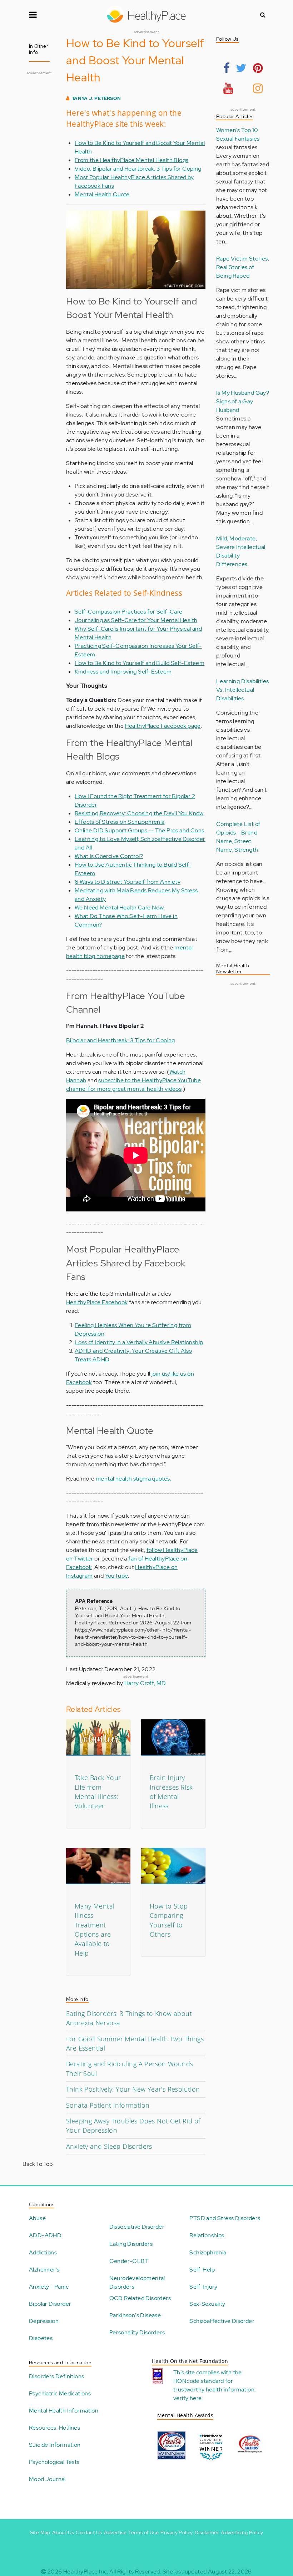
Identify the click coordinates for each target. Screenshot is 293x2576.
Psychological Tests (54, 2462)
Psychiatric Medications (60, 2393)
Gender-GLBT (129, 2261)
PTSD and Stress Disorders (225, 2218)
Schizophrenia (208, 2252)
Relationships (207, 2235)
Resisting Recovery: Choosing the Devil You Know (139, 813)
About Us (63, 2532)
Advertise (115, 2532)
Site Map (40, 2532)
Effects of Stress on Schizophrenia (120, 822)
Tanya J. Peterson (96, 98)
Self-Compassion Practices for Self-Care (129, 612)
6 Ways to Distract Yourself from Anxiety (128, 882)
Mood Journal (47, 2479)
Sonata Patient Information (108, 2105)
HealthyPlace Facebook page (163, 726)
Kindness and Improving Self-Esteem (123, 672)
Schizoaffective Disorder (222, 2321)
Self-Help (202, 2270)
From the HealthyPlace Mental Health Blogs (131, 160)
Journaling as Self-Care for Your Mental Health (136, 620)
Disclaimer (207, 2532)
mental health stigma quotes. (133, 1479)
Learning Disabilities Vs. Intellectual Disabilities (242, 690)
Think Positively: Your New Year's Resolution (133, 2089)
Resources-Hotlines (54, 2428)
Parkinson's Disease (135, 2315)
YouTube (117, 1576)
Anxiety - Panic (49, 2287)
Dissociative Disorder (137, 2227)
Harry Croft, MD (145, 1683)
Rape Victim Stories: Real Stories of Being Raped (243, 267)
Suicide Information (55, 2445)
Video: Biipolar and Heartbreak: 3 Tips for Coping (138, 169)
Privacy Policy (177, 2532)
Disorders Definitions (56, 2376)
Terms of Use (143, 2532)
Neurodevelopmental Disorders (137, 2282)
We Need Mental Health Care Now (119, 908)
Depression (44, 2321)
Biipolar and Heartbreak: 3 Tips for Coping (121, 1040)
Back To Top (38, 2164)
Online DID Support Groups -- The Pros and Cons (139, 830)
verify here (187, 2398)
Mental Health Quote (102, 194)
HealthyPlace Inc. (86, 2572)
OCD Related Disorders (140, 2298)
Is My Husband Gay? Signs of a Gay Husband (243, 401)
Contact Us (89, 2532)
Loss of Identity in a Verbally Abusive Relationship (139, 1342)
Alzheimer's (44, 2270)
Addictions (43, 2252)
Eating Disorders (131, 2244)
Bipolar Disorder (50, 2304)
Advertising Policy (242, 2532)
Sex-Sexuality (207, 2304)
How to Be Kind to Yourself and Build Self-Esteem (140, 663)
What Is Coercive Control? (109, 856)
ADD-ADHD (45, 2235)
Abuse (37, 2218)
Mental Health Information (64, 2411)
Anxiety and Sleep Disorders (109, 2146)
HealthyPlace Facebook (97, 1302)
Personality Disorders (137, 2332)
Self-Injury (203, 2287)
